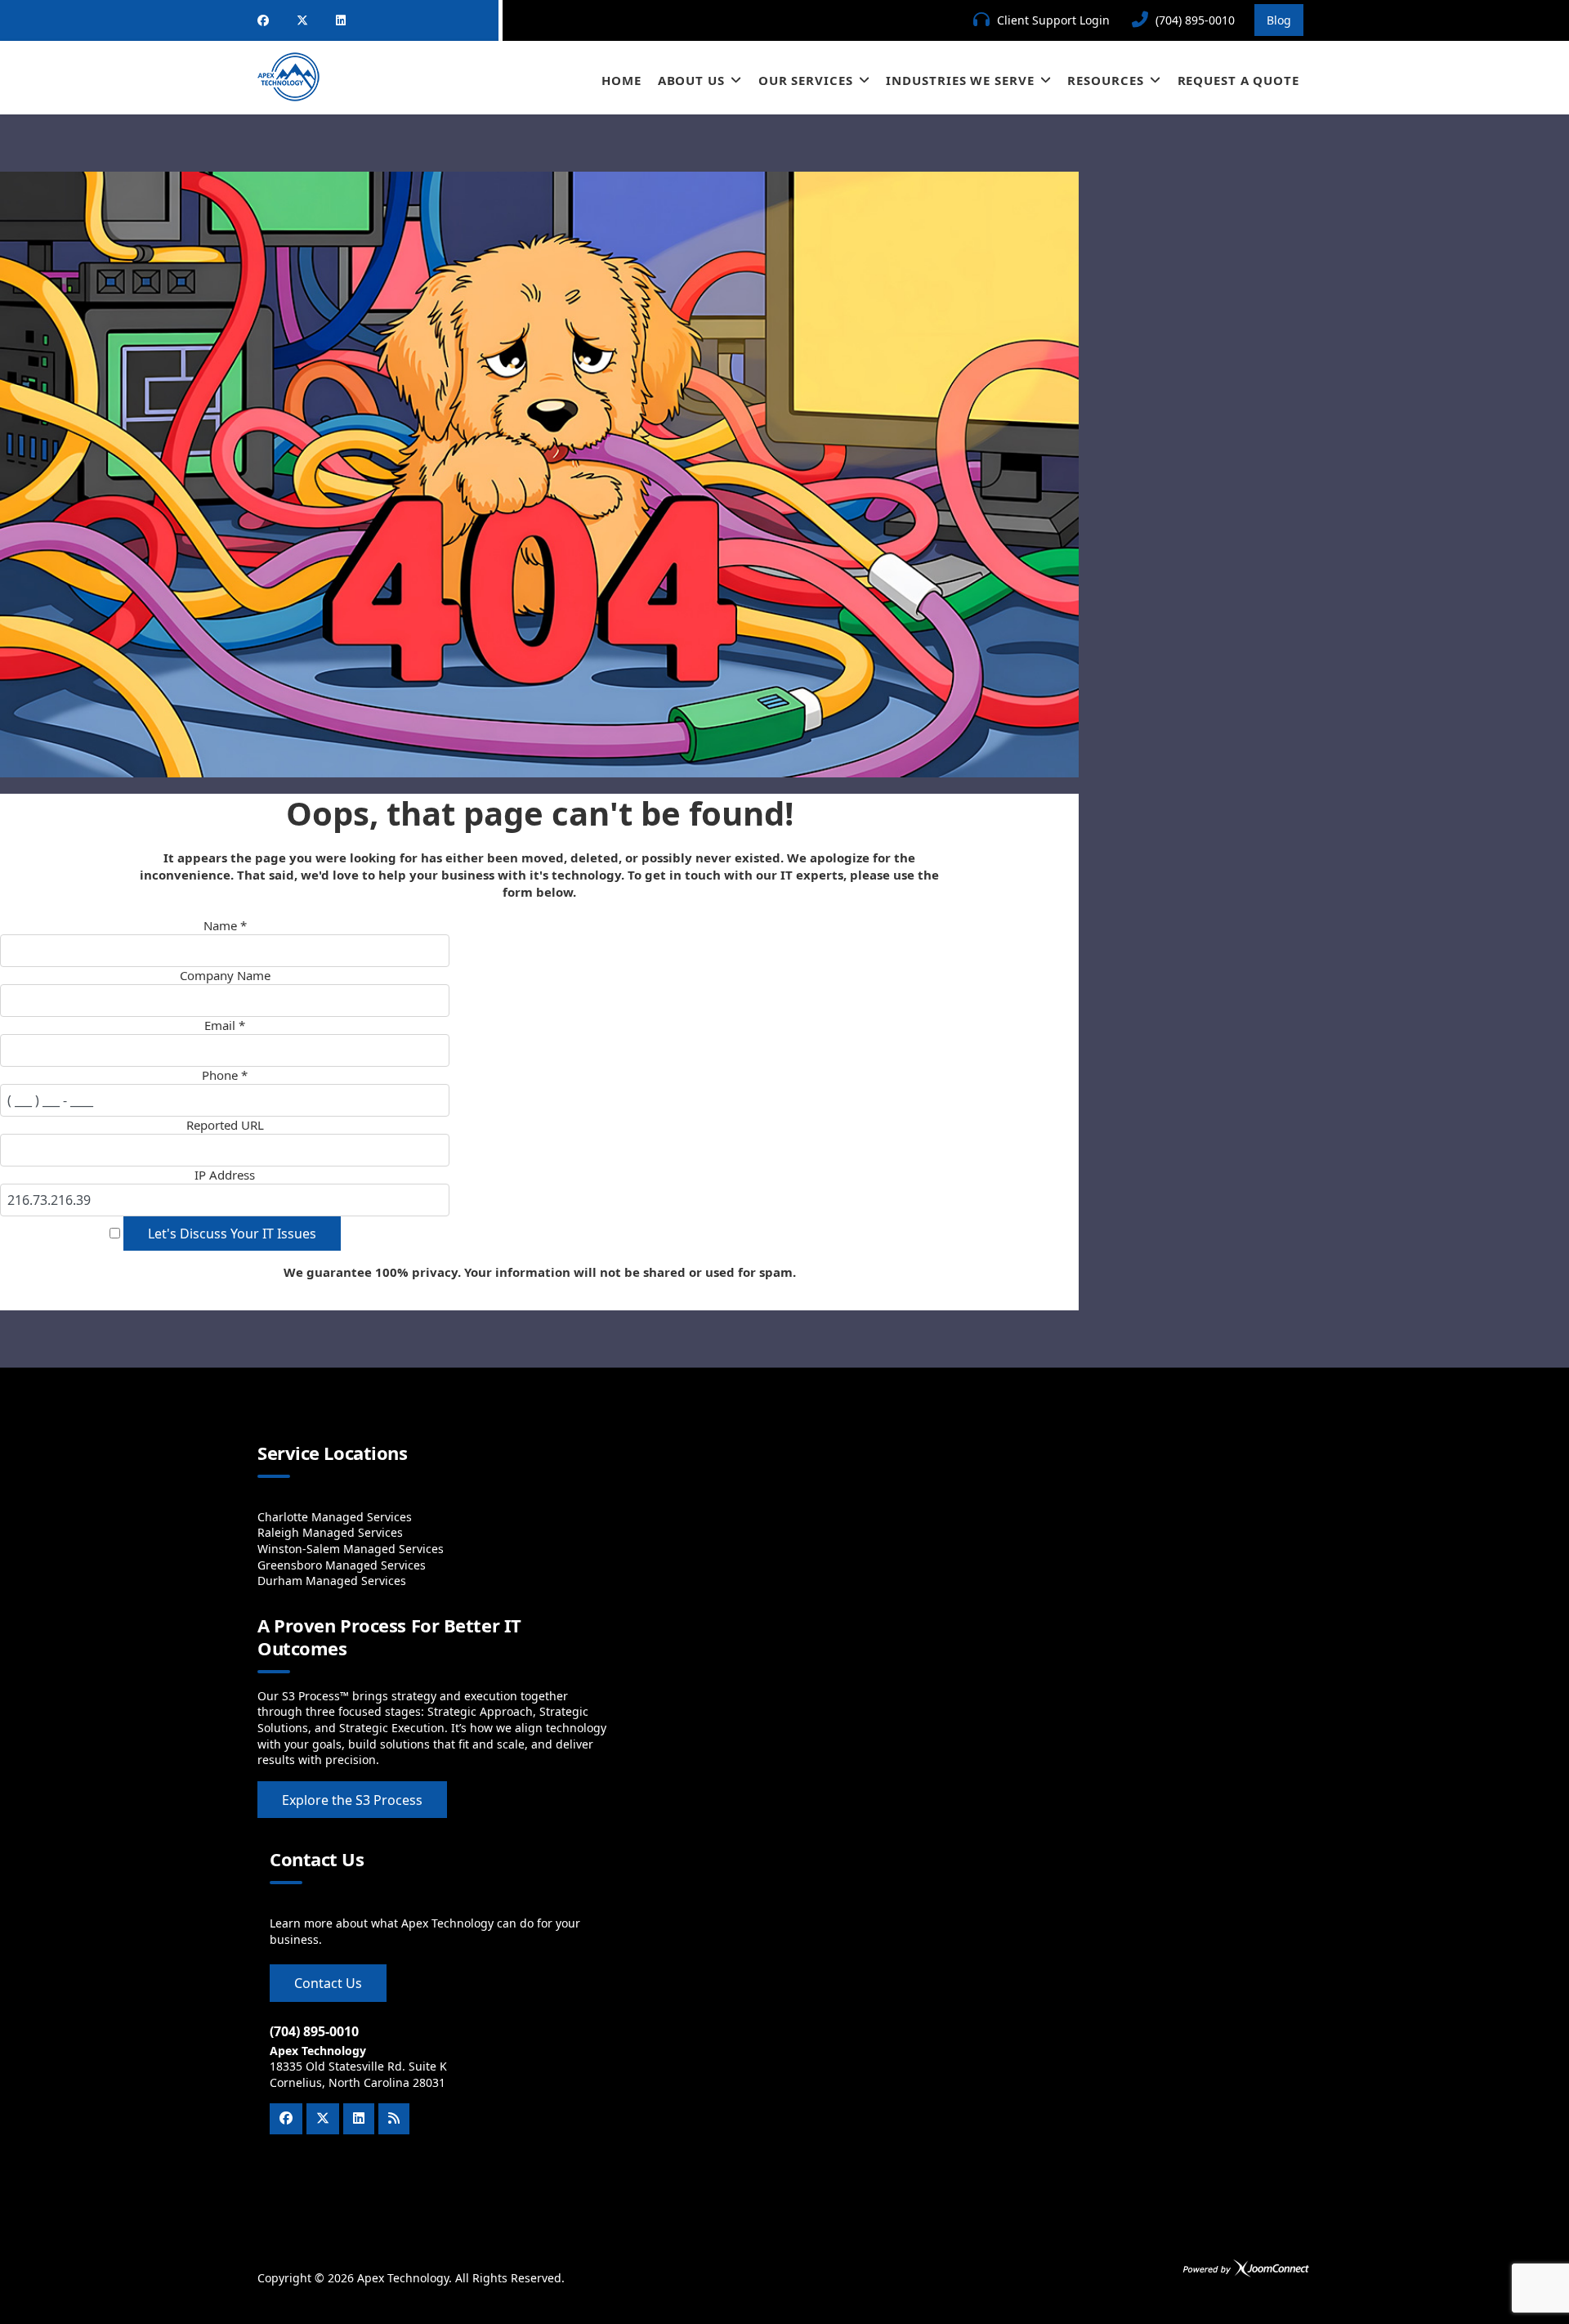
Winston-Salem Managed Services (351, 1549)
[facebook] (263, 20)
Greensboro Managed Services (342, 1565)
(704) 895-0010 (1195, 20)
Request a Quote (1239, 80)
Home (621, 80)
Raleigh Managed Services (330, 1532)
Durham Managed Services (332, 1581)
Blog (1279, 20)
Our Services (806, 80)
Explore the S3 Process (352, 1800)
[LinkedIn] (341, 20)
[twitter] (302, 20)
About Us (691, 80)
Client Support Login (1053, 20)
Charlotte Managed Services (335, 1517)
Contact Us (328, 1983)
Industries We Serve (960, 80)
